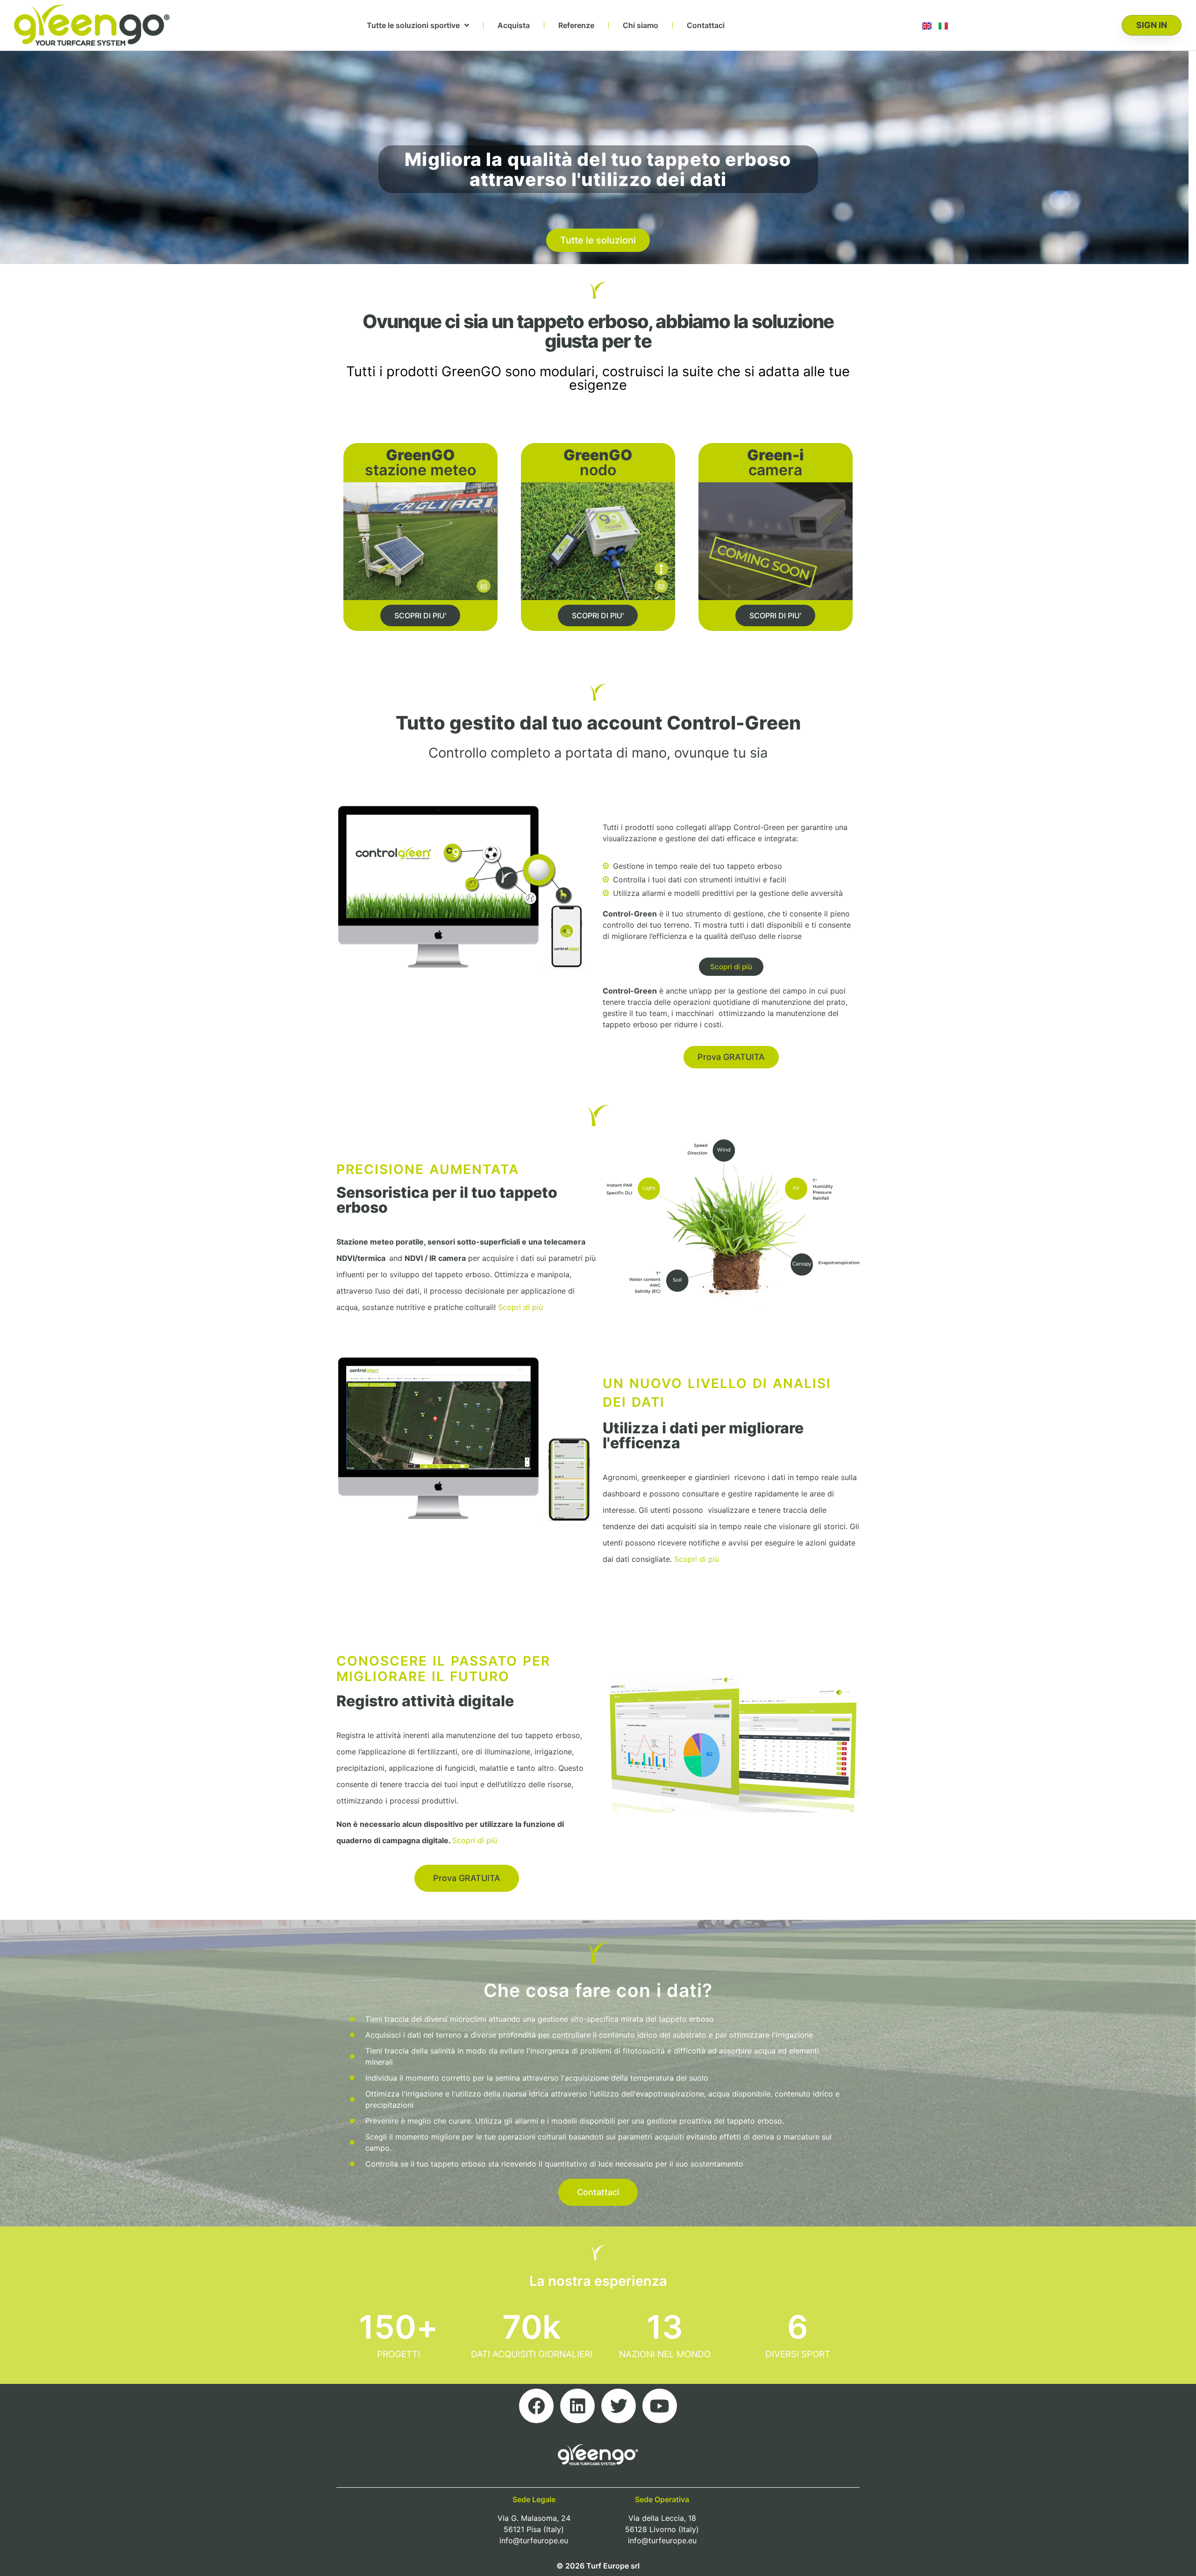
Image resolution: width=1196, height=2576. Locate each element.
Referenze (576, 25)
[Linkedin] (577, 2406)
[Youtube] (660, 2406)
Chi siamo (641, 25)
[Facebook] (536, 2406)
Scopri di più (520, 1307)
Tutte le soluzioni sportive (413, 25)
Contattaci (706, 25)
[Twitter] (619, 2406)
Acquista (514, 25)
